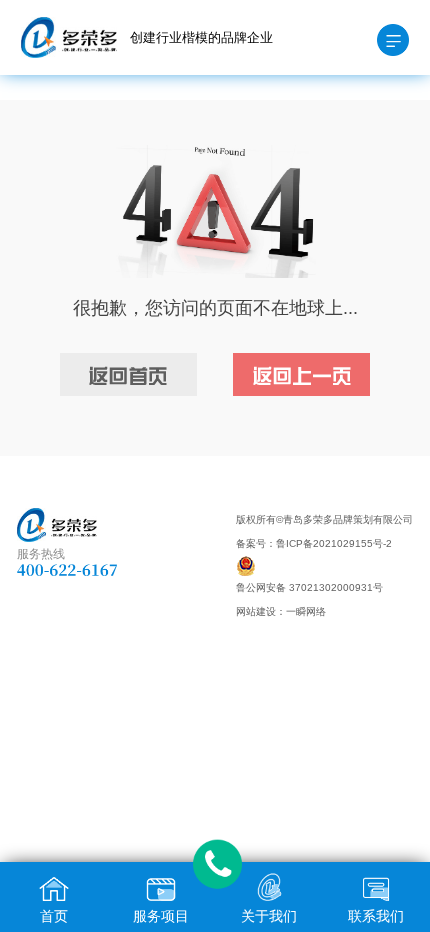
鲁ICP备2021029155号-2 (334, 543)
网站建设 (256, 611)
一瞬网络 (306, 611)
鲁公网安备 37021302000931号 (309, 587)
